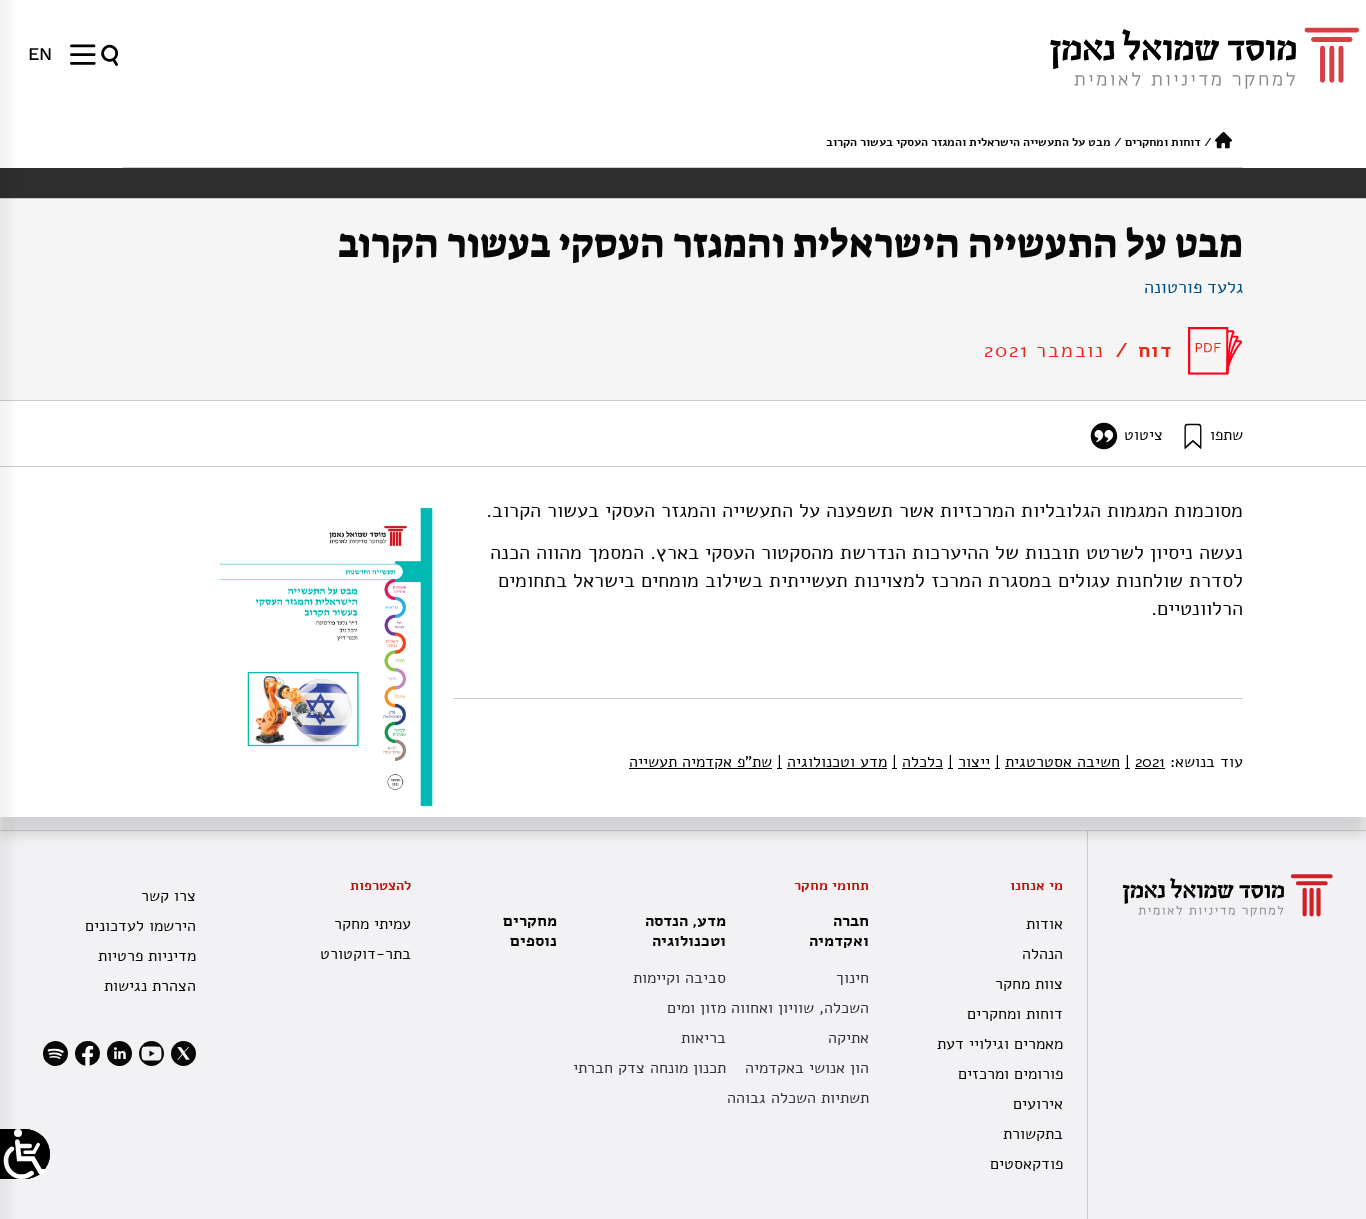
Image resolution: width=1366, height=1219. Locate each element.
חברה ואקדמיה (839, 931)
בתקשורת (1033, 1134)
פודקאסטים (1026, 1164)
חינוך (852, 978)
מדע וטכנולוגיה (832, 762)
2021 (1145, 762)
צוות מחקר (1029, 984)
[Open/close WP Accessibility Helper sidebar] (25, 1154)
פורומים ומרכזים (1010, 1074)
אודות (1044, 924)
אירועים (1038, 1104)
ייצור (969, 762)
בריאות (703, 1038)
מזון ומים (696, 1008)
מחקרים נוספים (530, 931)
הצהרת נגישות (150, 986)
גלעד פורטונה (1193, 287)
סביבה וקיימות (679, 978)
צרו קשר (168, 896)
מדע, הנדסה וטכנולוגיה (685, 931)
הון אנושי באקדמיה (807, 1068)
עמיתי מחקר (372, 924)
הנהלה (1042, 954)
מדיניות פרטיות (147, 956)
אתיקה (848, 1038)
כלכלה (917, 762)
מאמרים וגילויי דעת (1000, 1044)
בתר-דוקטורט (365, 954)
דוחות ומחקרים (1163, 142)
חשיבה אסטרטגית (1057, 762)
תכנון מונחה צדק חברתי (649, 1068)
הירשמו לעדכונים (140, 926)
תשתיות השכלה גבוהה (798, 1098)
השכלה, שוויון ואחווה (800, 1008)
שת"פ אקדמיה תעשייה (700, 762)
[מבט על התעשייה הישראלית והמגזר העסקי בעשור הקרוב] (1215, 351)
